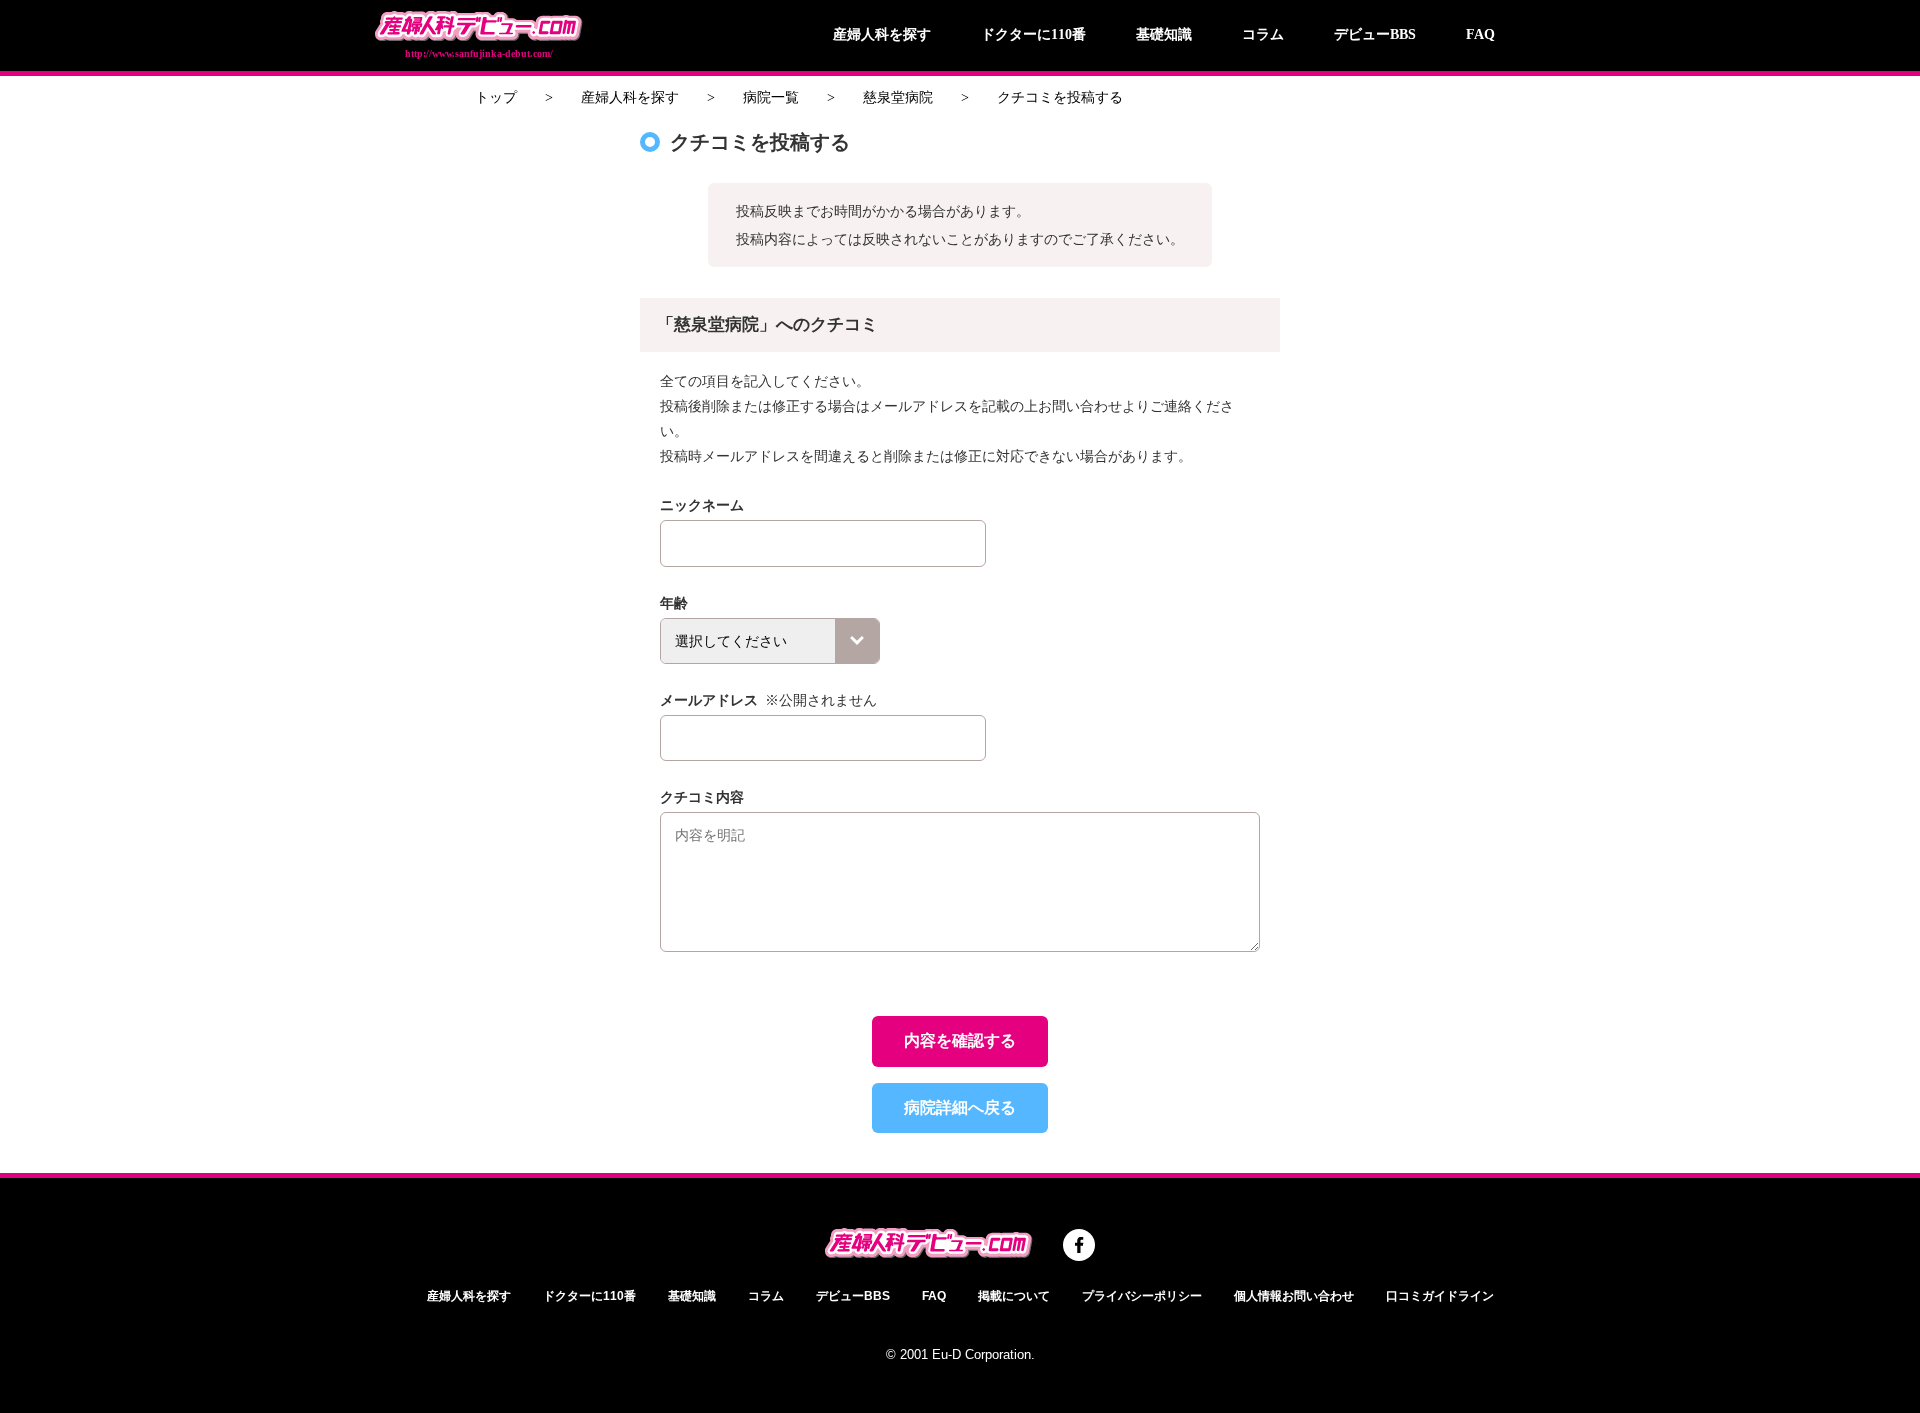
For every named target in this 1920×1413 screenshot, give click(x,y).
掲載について (1014, 1296)
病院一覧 (771, 97)
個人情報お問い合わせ (1294, 1296)
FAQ (1480, 34)
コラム (1263, 34)
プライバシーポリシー (1142, 1296)
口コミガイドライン (1440, 1296)
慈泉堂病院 (898, 97)
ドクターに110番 (1033, 34)
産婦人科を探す (882, 34)
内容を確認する (960, 1040)
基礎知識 (1164, 34)
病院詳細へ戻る (960, 1107)
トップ (496, 97)
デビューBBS (1375, 34)
